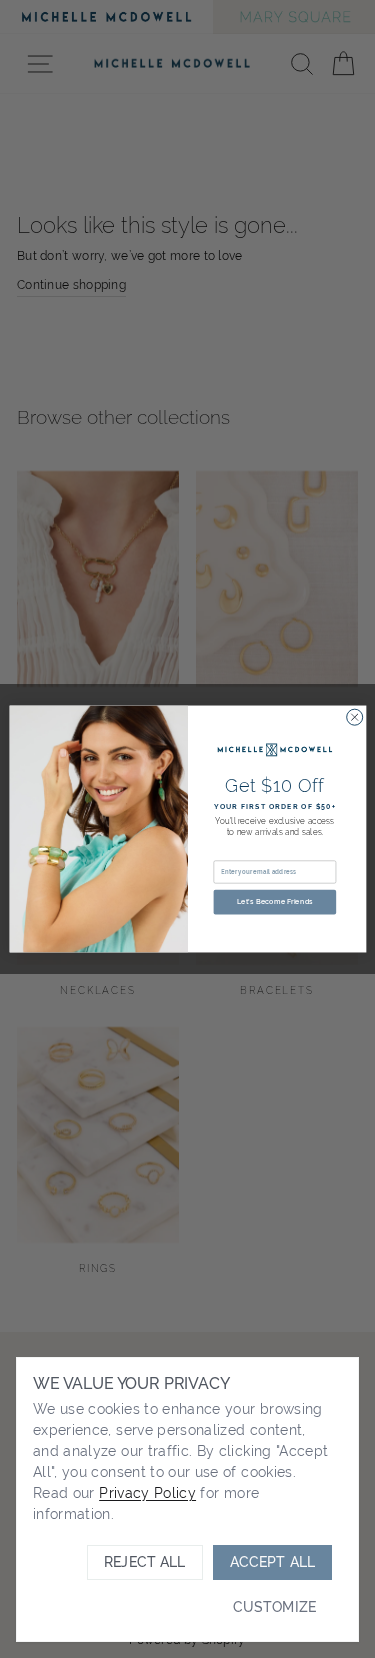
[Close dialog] (354, 717)
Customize (274, 1607)
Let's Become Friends (274, 902)
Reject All (144, 1562)
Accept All (272, 1562)
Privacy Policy (147, 1493)
